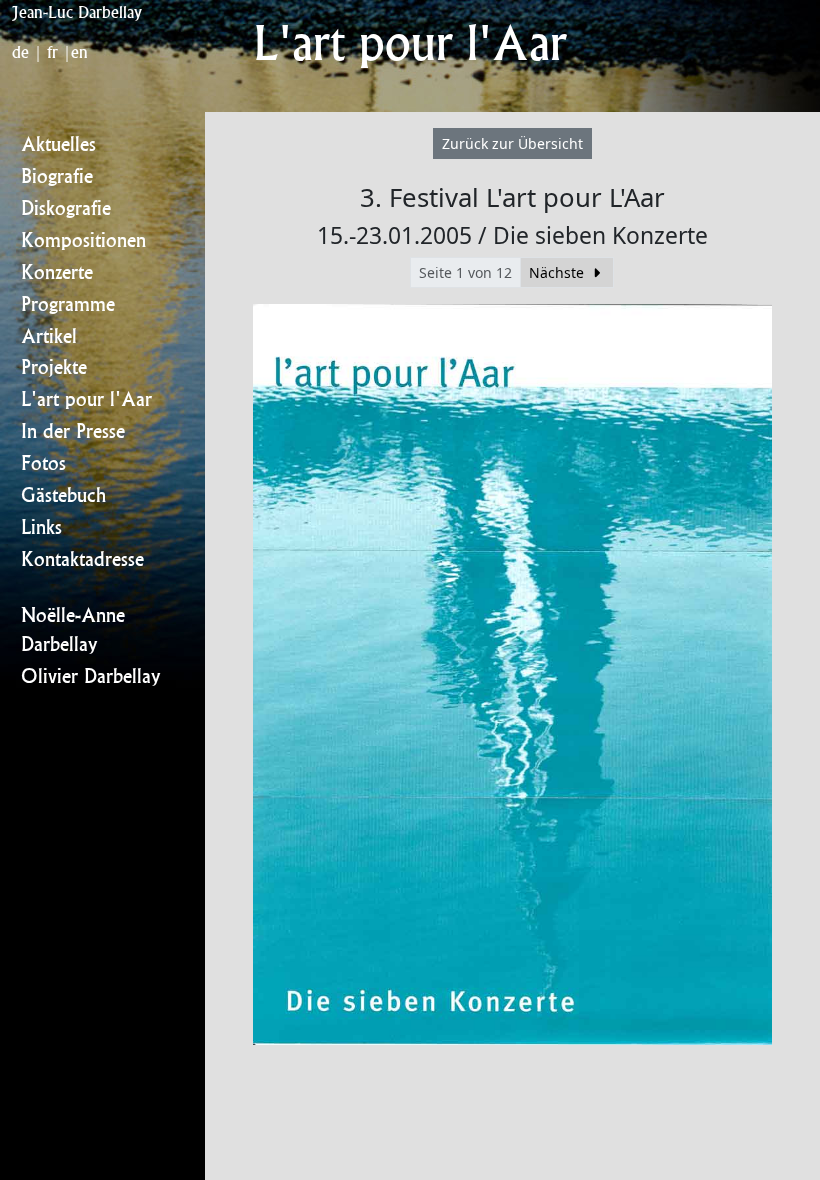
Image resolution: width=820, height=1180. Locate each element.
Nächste (558, 272)
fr (52, 52)
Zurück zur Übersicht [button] (512, 143)
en (79, 52)
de (20, 52)
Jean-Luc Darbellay (77, 12)
